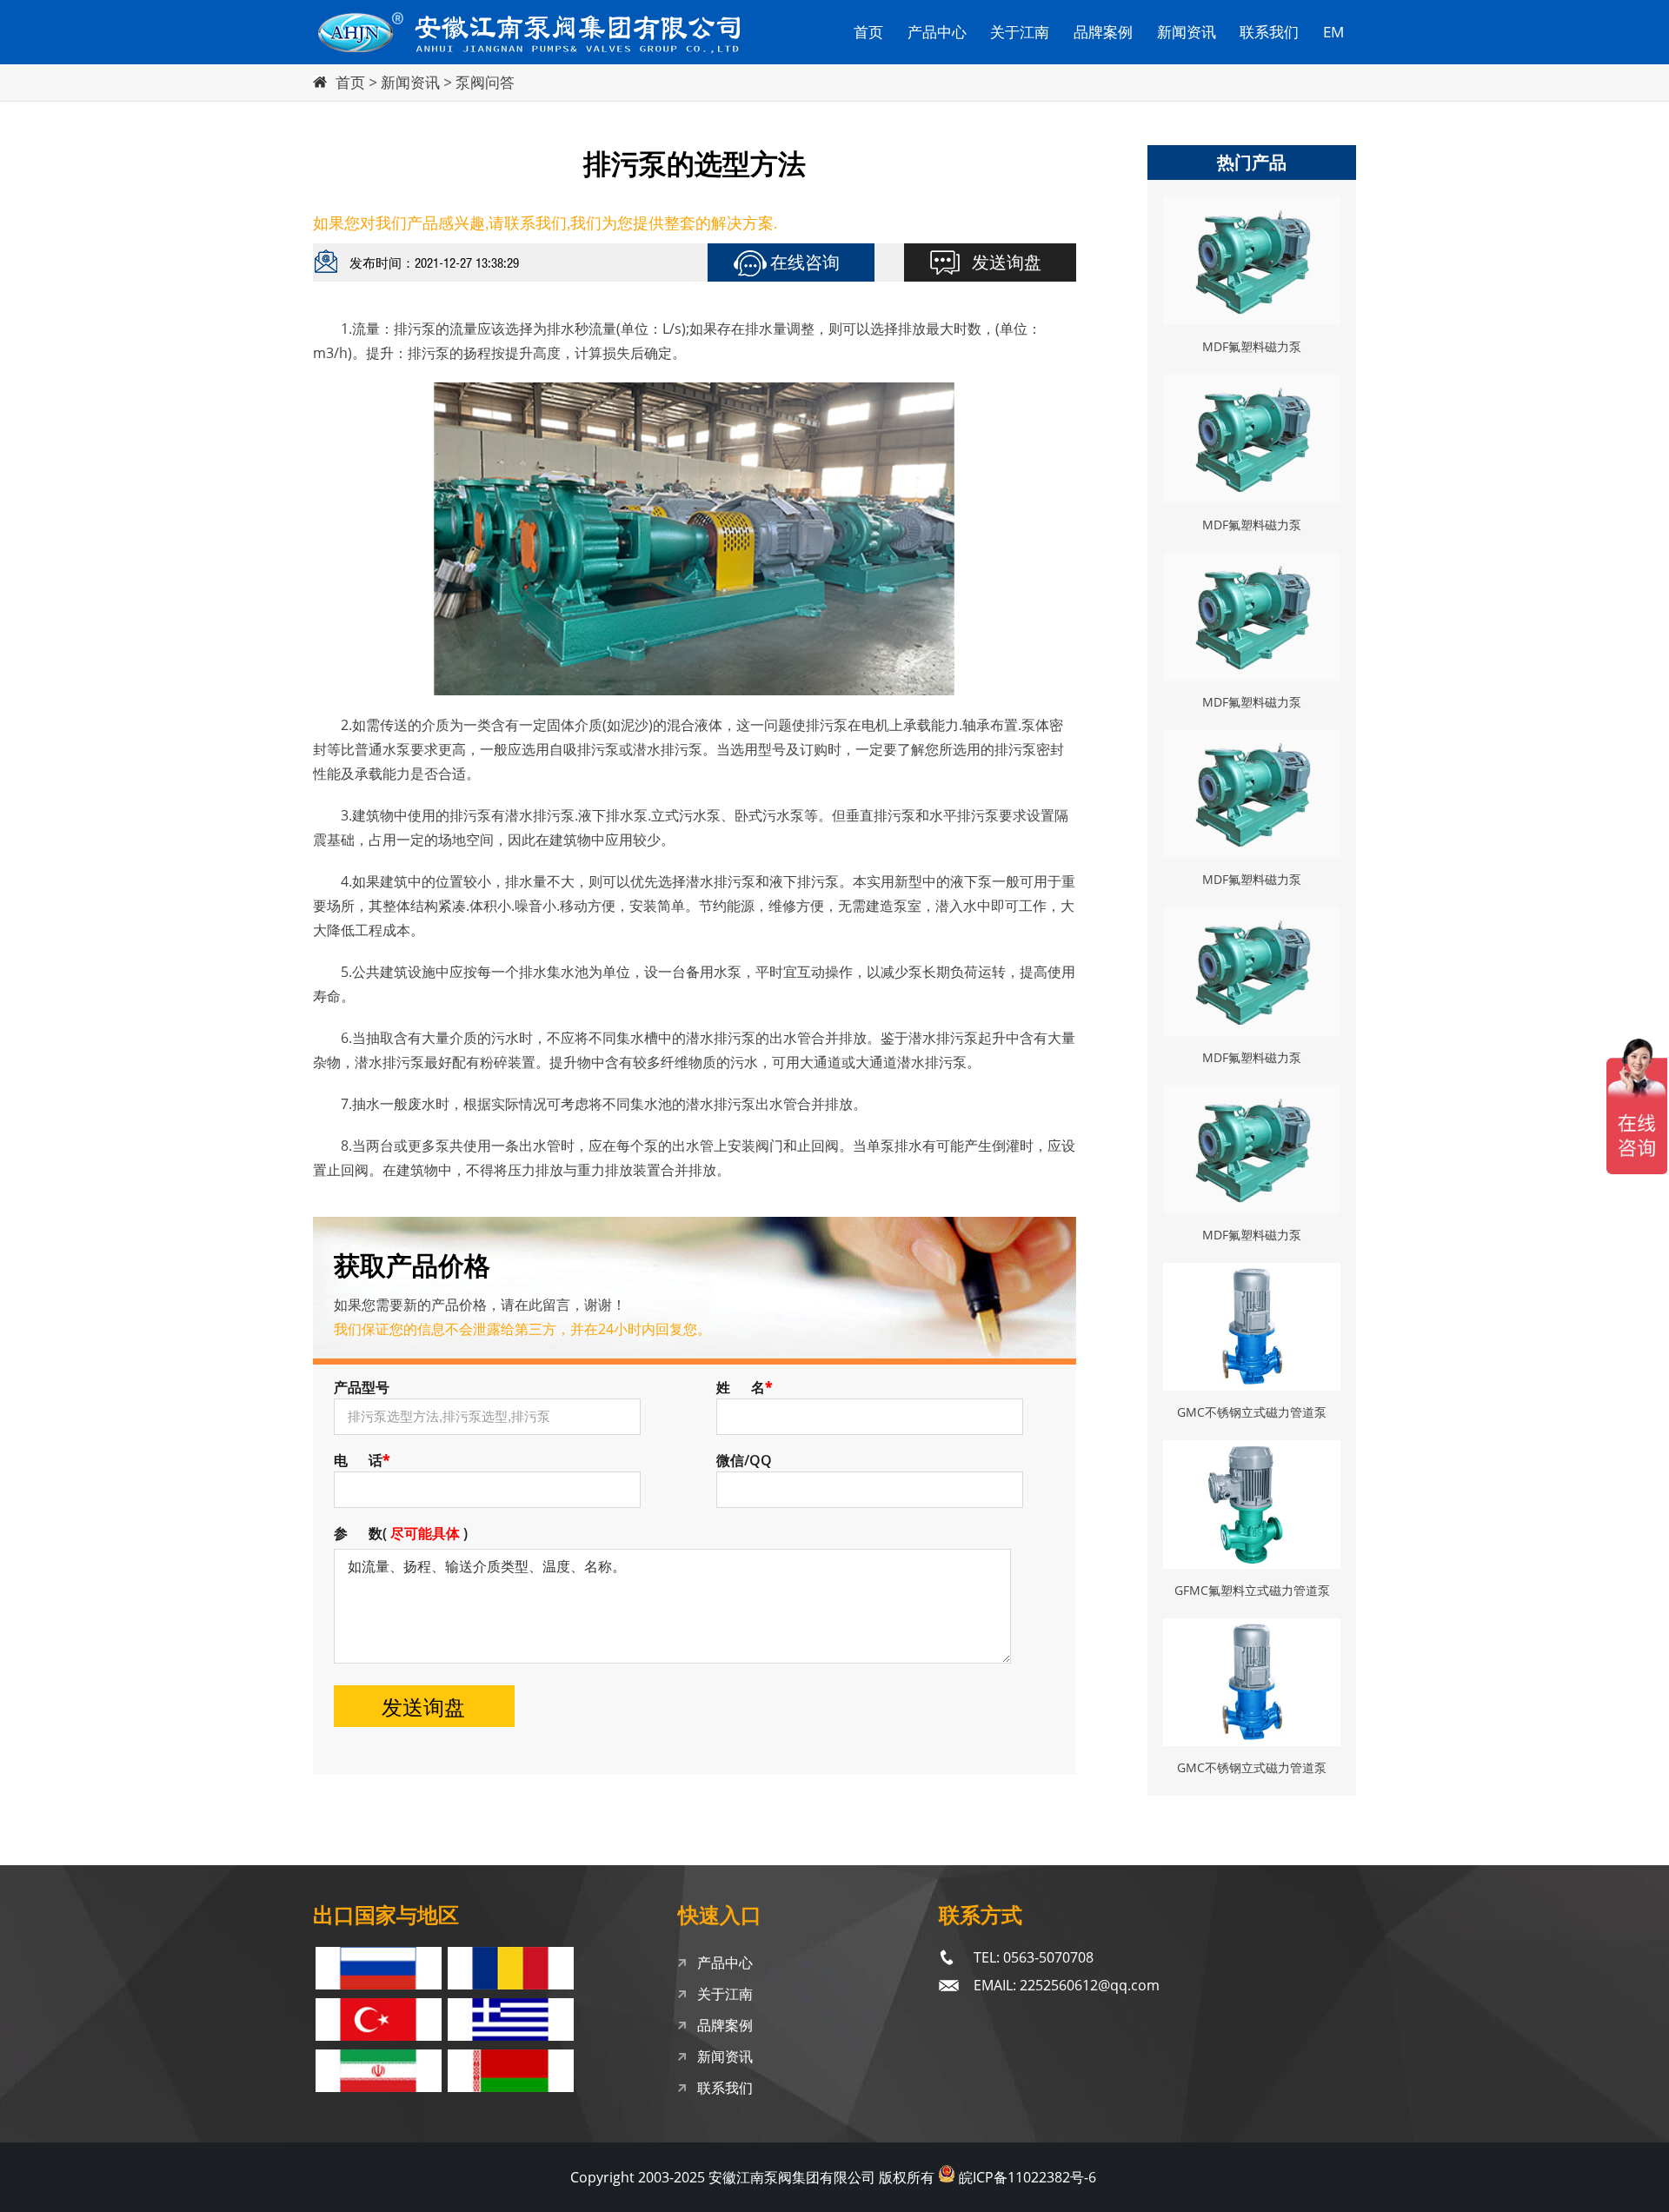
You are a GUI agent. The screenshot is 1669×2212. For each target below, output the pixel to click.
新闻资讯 (1187, 32)
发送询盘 (1007, 262)
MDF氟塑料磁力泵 (1252, 346)
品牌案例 (1103, 32)
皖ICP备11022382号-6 (1027, 2177)
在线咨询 (805, 262)
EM (1333, 32)
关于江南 (1020, 32)
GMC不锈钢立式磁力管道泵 (1252, 1412)
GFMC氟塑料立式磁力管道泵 (1252, 1590)
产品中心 (937, 32)
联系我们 (1269, 32)
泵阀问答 (485, 82)
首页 (868, 32)
